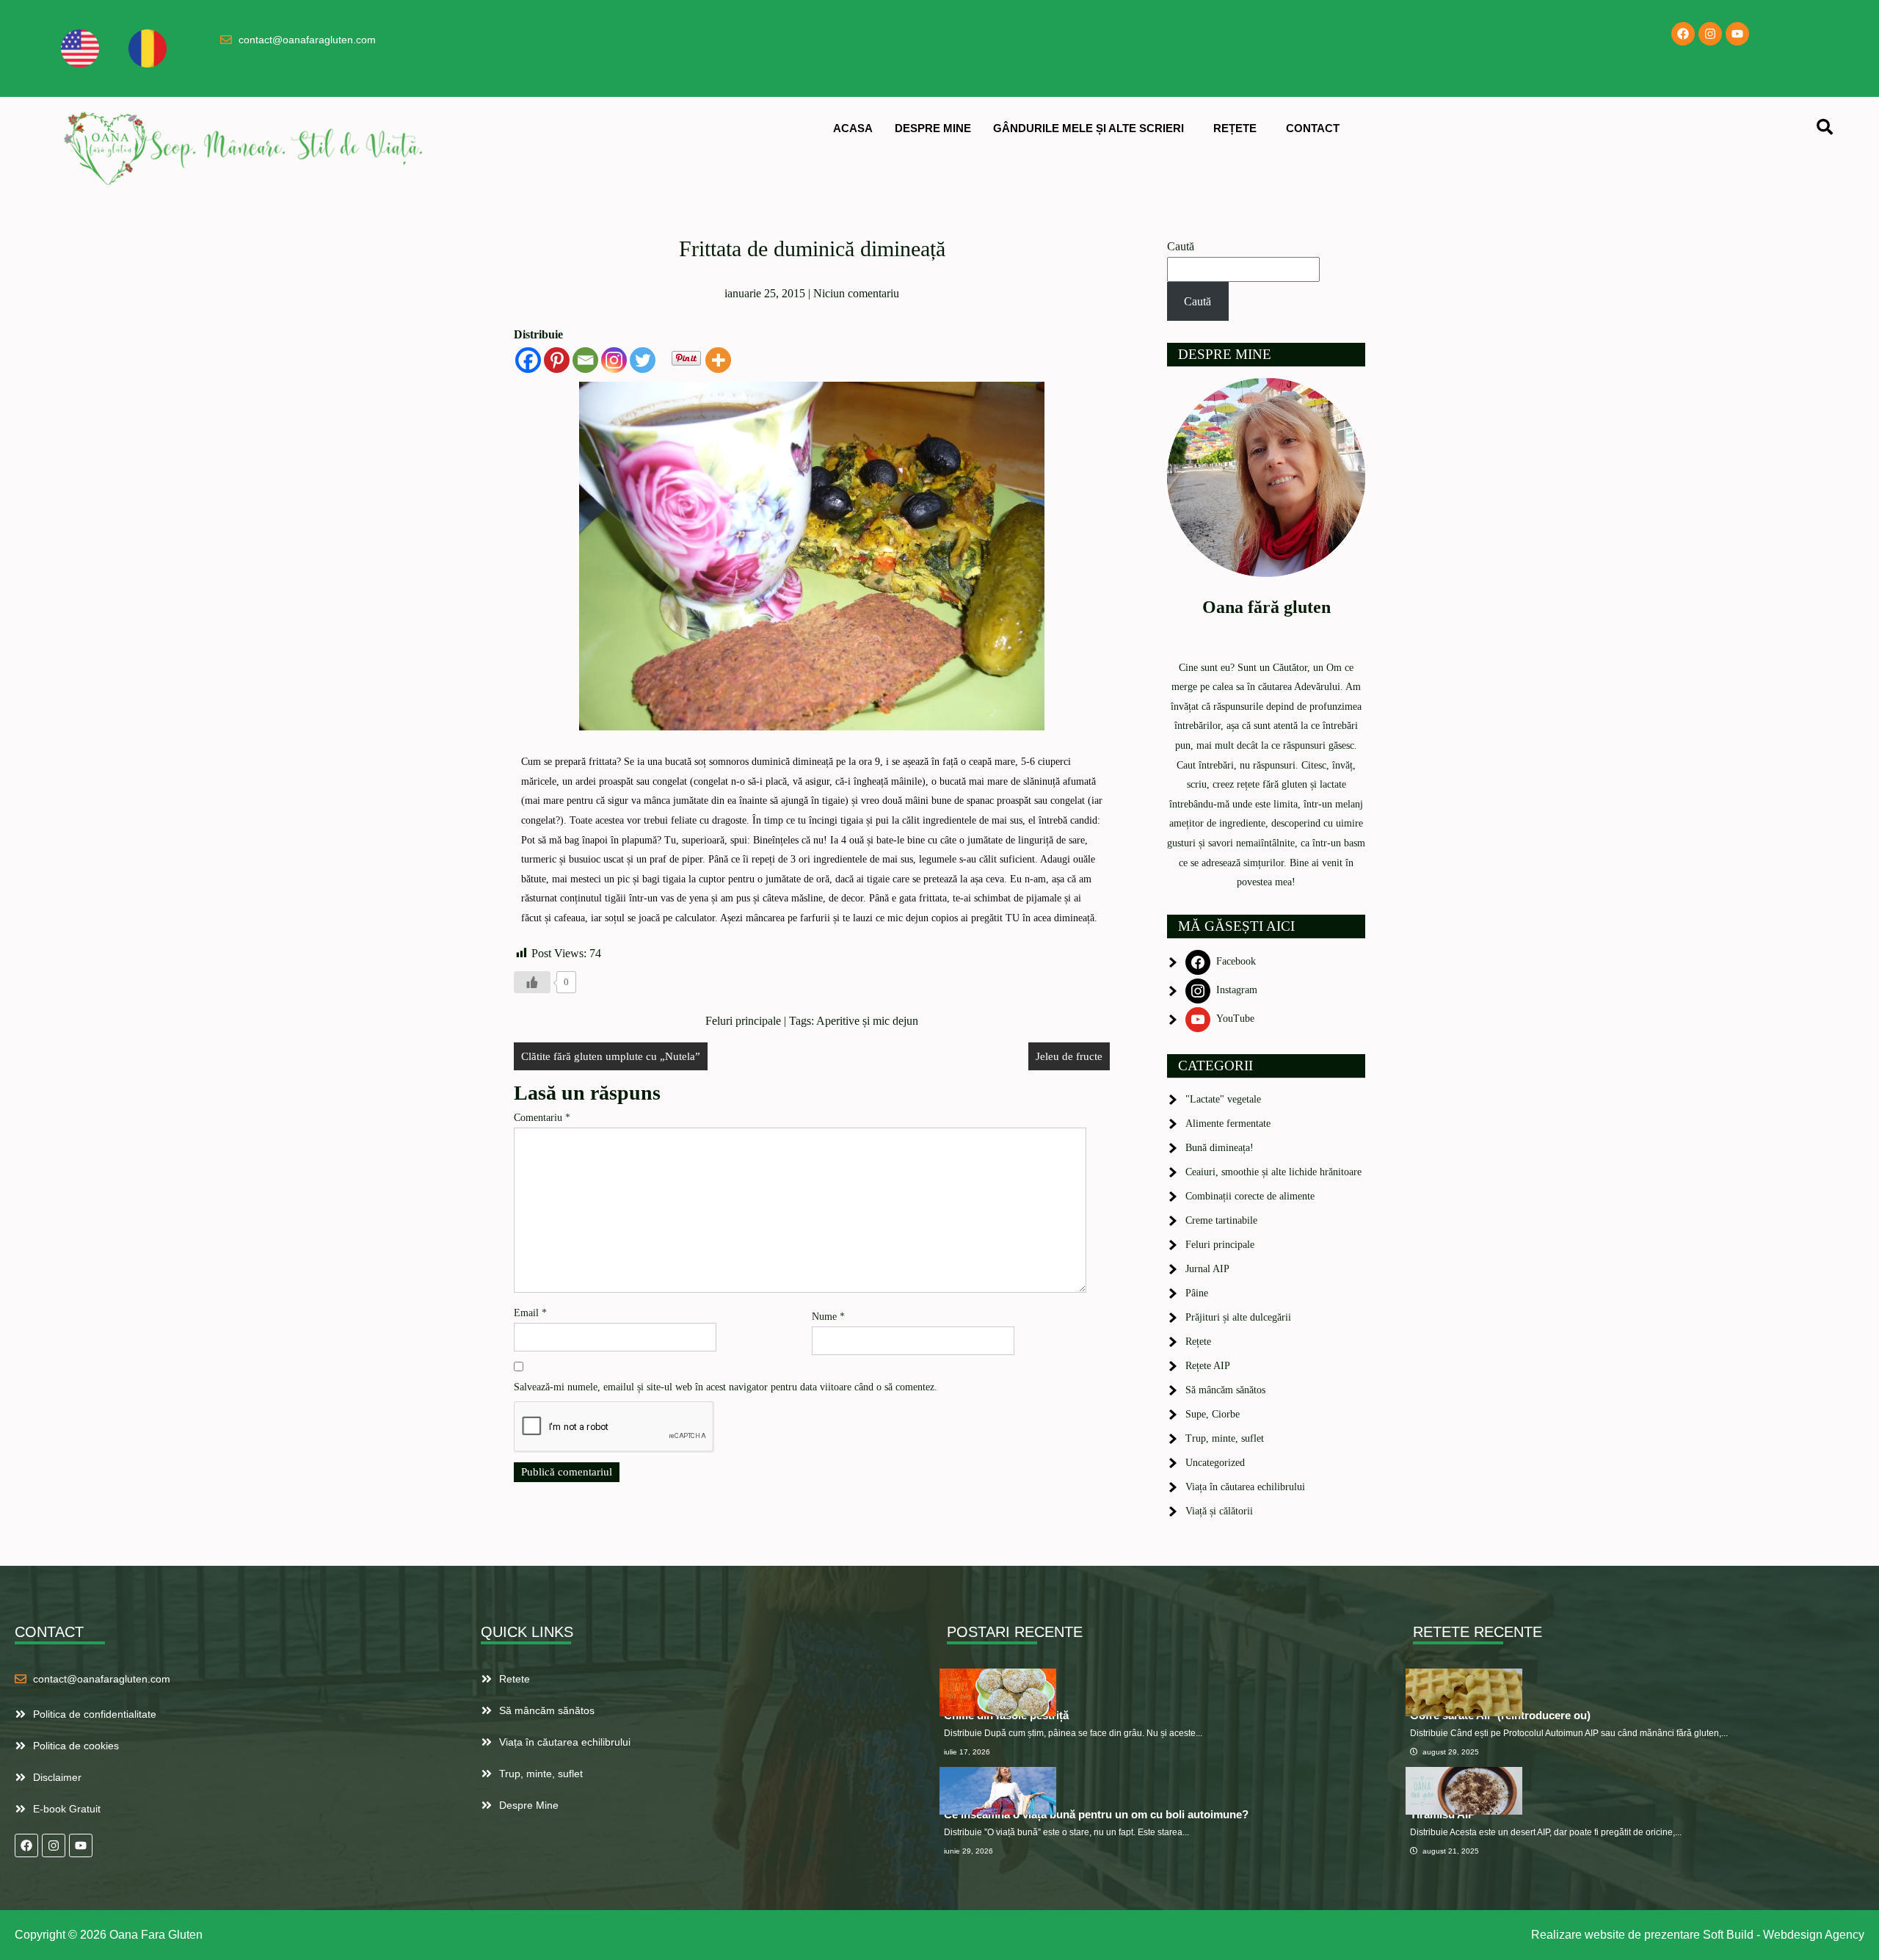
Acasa (853, 128)
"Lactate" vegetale (1223, 1099)
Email (530, 1313)
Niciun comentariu (856, 293)
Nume (828, 1317)
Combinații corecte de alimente (1250, 1196)
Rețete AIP (1208, 1366)
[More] (718, 360)
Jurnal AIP (1207, 1269)
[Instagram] (1710, 34)
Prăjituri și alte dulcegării (1238, 1317)
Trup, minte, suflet (1225, 1438)
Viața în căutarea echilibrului (1245, 1487)
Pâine (1197, 1293)
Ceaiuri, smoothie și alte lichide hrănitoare (1273, 1172)
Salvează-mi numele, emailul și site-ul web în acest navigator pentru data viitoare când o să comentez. (726, 1387)
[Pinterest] (557, 360)
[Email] (585, 360)
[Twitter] (643, 360)
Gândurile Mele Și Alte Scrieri (1088, 128)
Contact (1313, 128)
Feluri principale (743, 1021)
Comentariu (542, 1118)
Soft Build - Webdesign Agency (1784, 1935)
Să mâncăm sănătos (1225, 1390)
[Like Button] (532, 982)
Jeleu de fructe (1069, 1056)
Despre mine (933, 128)
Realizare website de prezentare (1615, 1935)
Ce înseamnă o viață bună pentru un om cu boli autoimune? (1096, 1814)
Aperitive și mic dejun (867, 1021)
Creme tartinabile (1221, 1220)
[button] (1092, 128)
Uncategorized (1215, 1463)
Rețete (1235, 128)
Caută (1181, 246)
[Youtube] (1737, 34)
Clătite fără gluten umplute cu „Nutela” (611, 1056)
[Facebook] (1683, 34)
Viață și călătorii (1219, 1511)
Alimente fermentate (1228, 1124)
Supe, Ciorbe (1213, 1414)
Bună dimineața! (1220, 1148)
